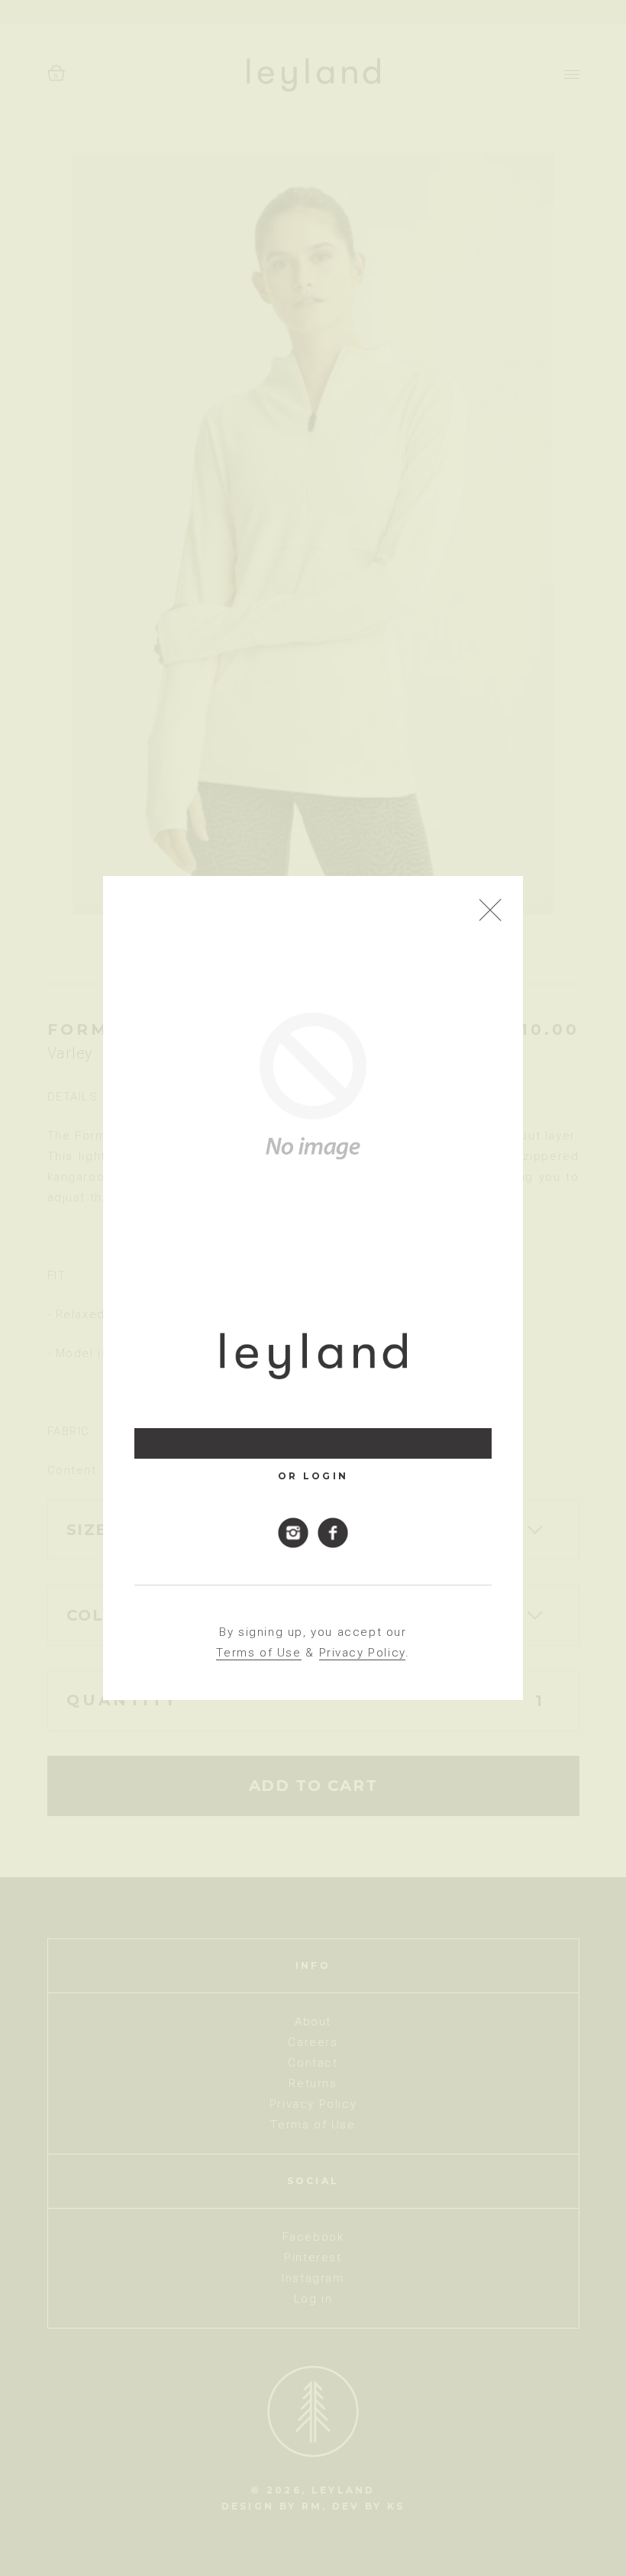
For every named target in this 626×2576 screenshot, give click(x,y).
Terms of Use (258, 1653)
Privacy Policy (362, 1653)
